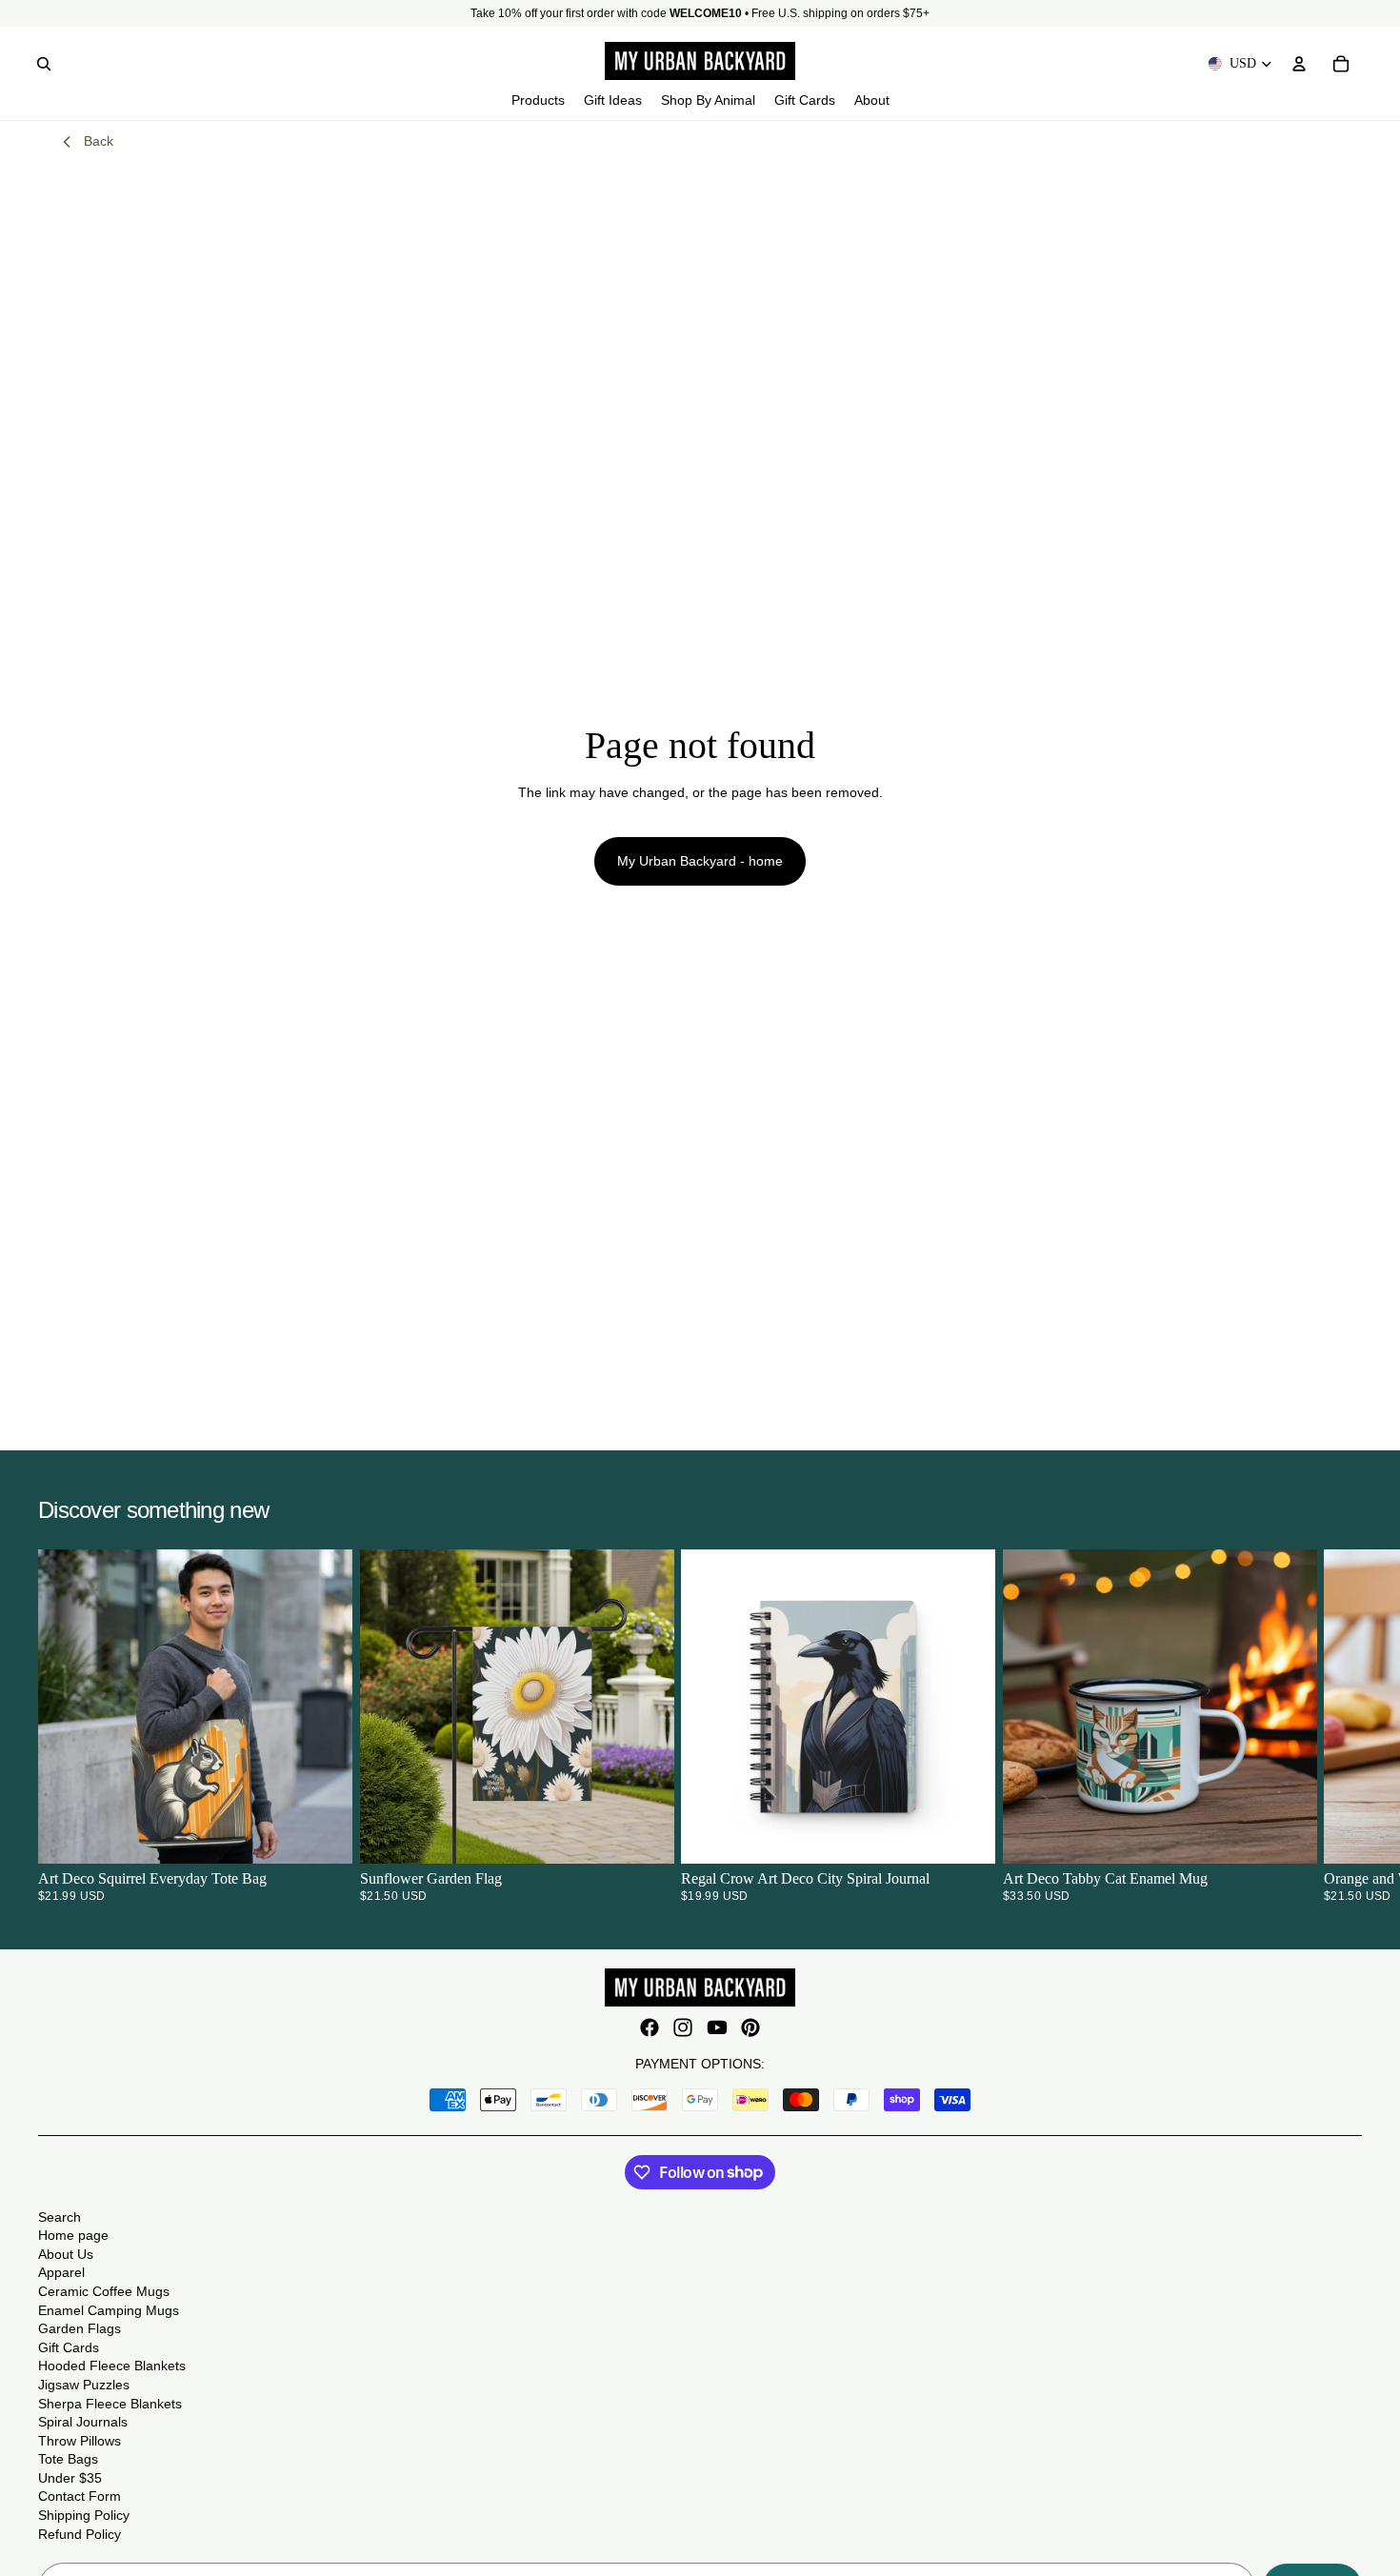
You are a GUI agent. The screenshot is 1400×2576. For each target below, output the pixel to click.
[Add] (644, 1834)
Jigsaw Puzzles (84, 2385)
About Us (66, 2254)
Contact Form (80, 2496)
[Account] (1299, 64)
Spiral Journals (83, 2422)
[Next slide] (1339, 1726)
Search (60, 2217)
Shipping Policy (84, 2515)
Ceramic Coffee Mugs (104, 2291)
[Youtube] (717, 2027)
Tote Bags (68, 2459)
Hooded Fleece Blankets (112, 2366)
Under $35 (70, 2478)
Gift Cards (69, 2347)
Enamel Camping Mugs (109, 2310)
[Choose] (323, 1834)
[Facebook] (650, 2027)
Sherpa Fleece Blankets (110, 2404)
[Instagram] (683, 2027)
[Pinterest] (750, 2027)
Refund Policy (80, 2534)
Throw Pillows (80, 2441)
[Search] (44, 64)
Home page (73, 2235)
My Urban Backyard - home (700, 861)
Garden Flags (80, 2328)
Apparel (61, 2272)
